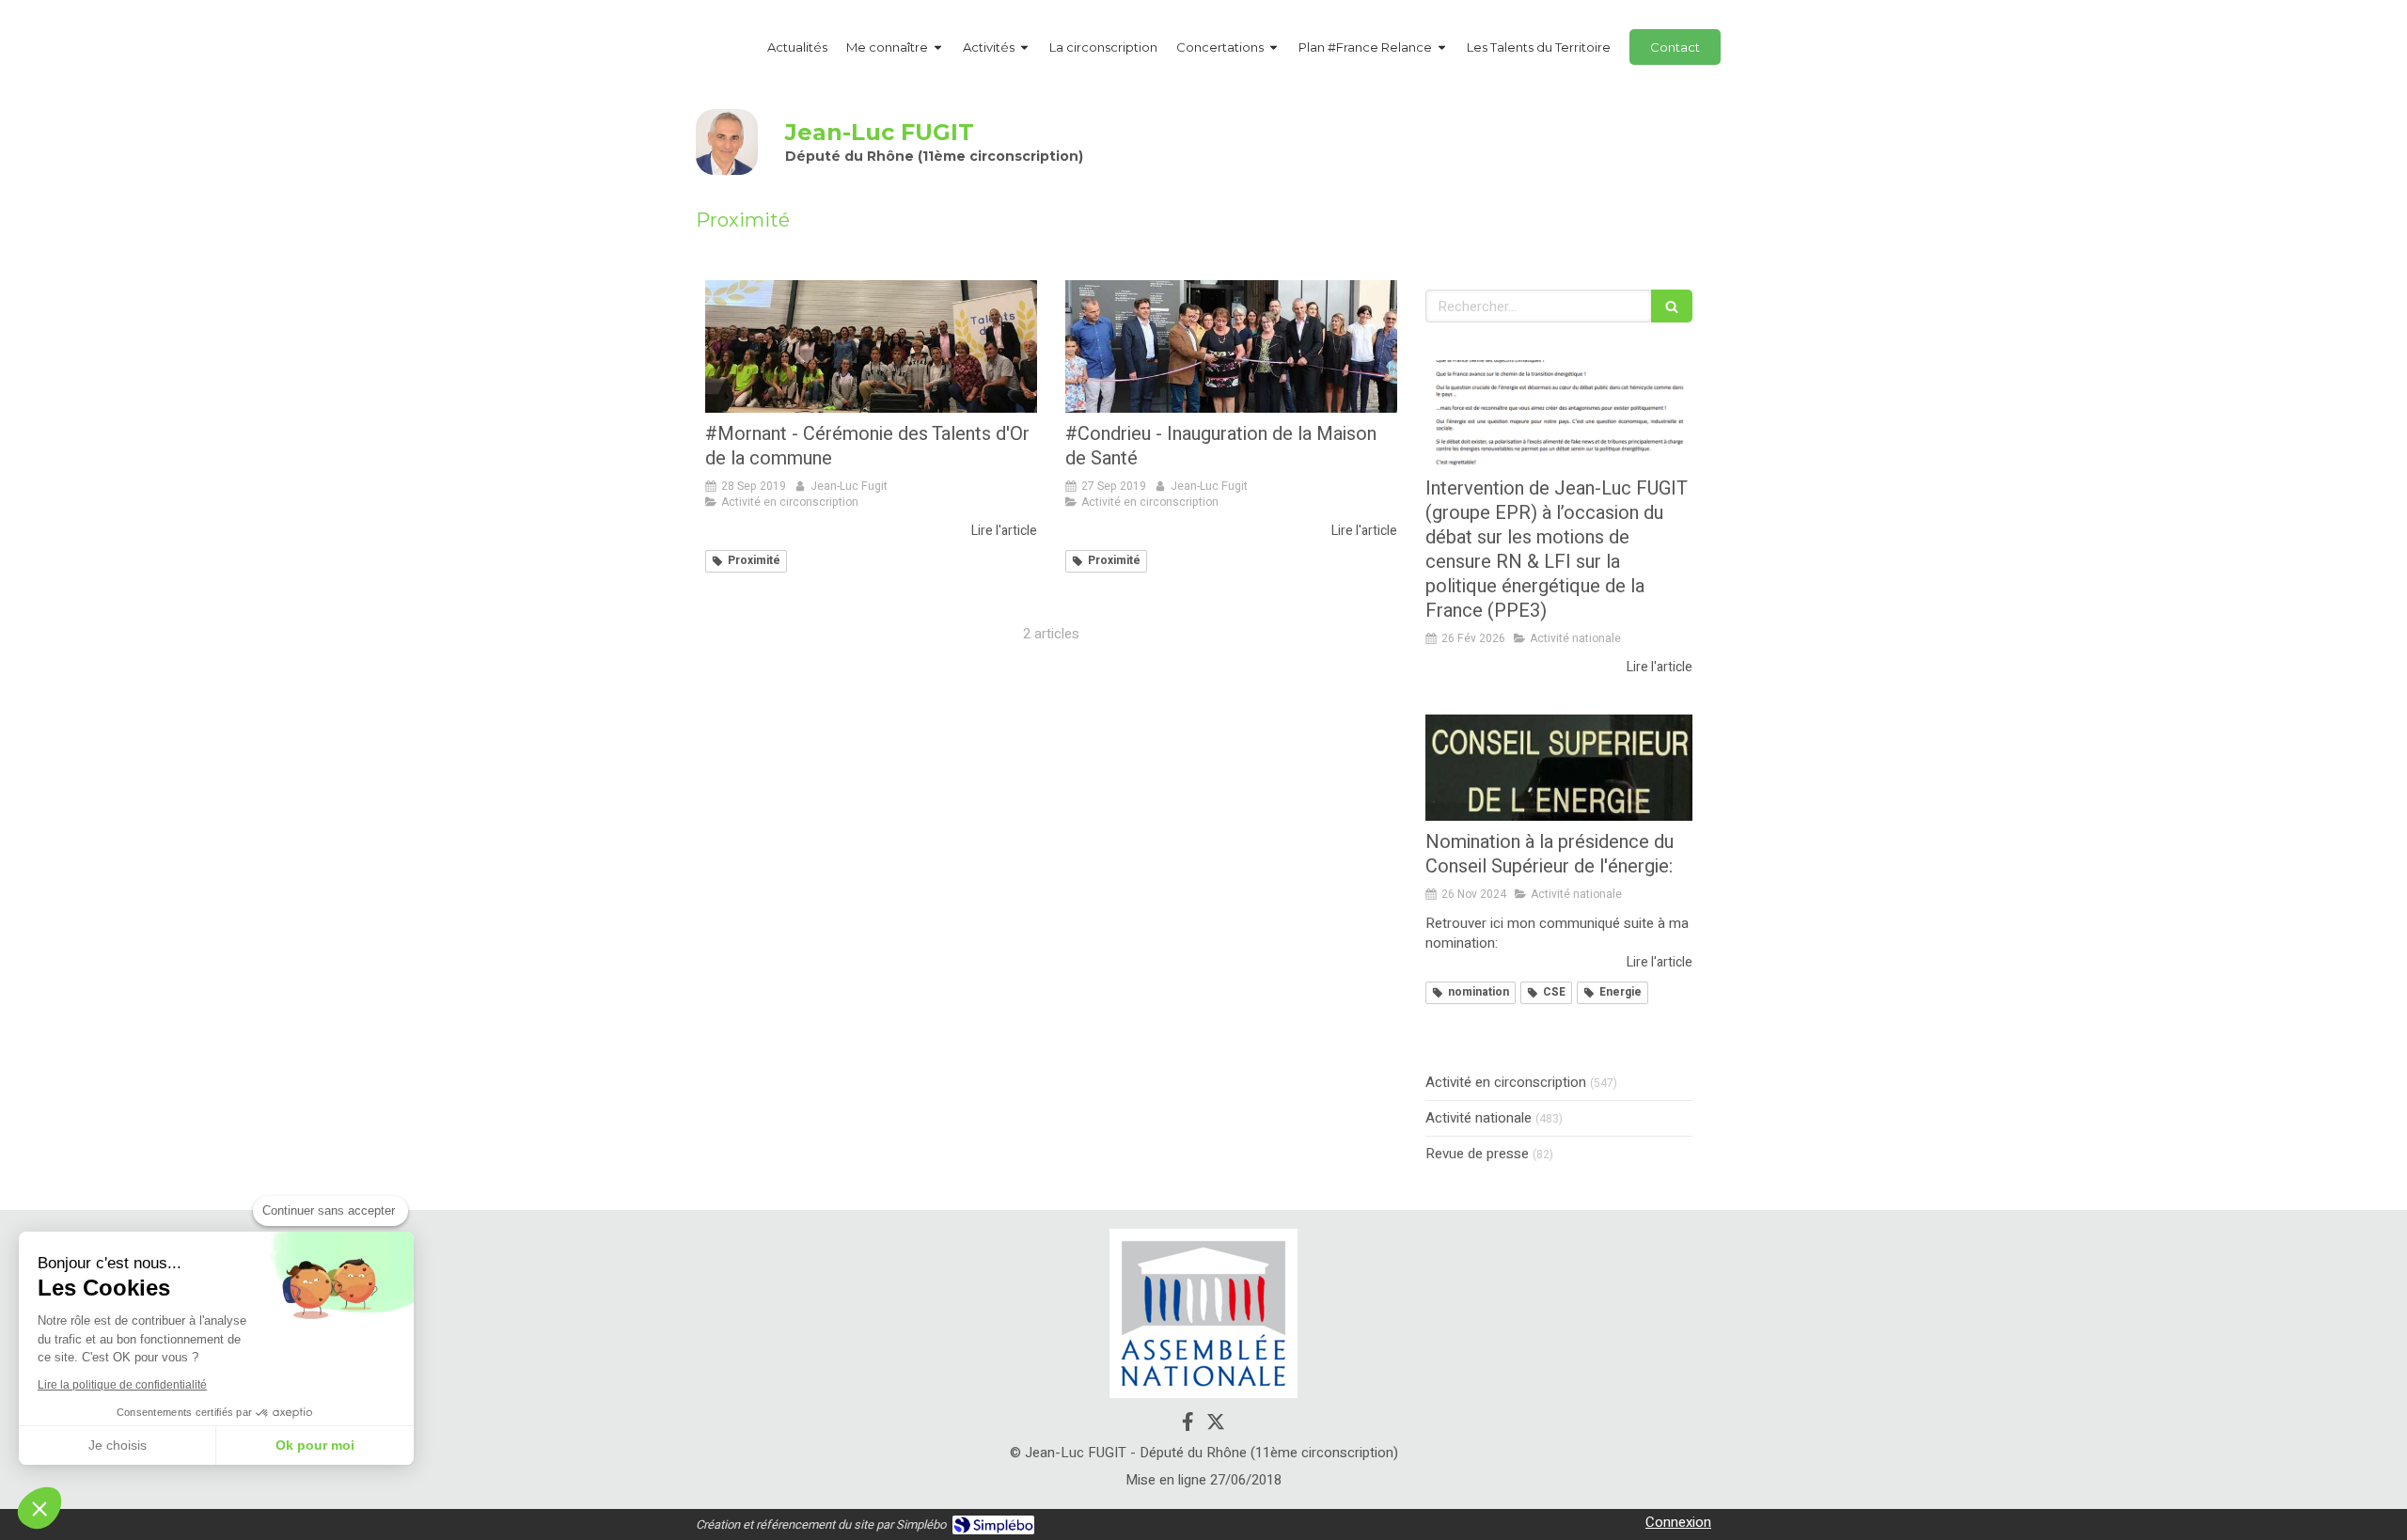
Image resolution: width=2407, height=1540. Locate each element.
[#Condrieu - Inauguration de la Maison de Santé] (1231, 346)
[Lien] (1203, 1313)
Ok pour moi (315, 1445)
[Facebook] (1188, 1425)
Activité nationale (1479, 1118)
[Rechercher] (1672, 306)
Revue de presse (1477, 1154)
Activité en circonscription (1506, 1083)
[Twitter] (1216, 1425)
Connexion (1678, 1522)
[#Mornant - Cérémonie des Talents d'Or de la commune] (871, 346)
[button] (39, 1508)
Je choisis (118, 1445)
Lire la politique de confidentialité (122, 1385)
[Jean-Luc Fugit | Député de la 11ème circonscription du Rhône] (727, 142)
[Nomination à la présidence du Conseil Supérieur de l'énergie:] (1559, 768)
